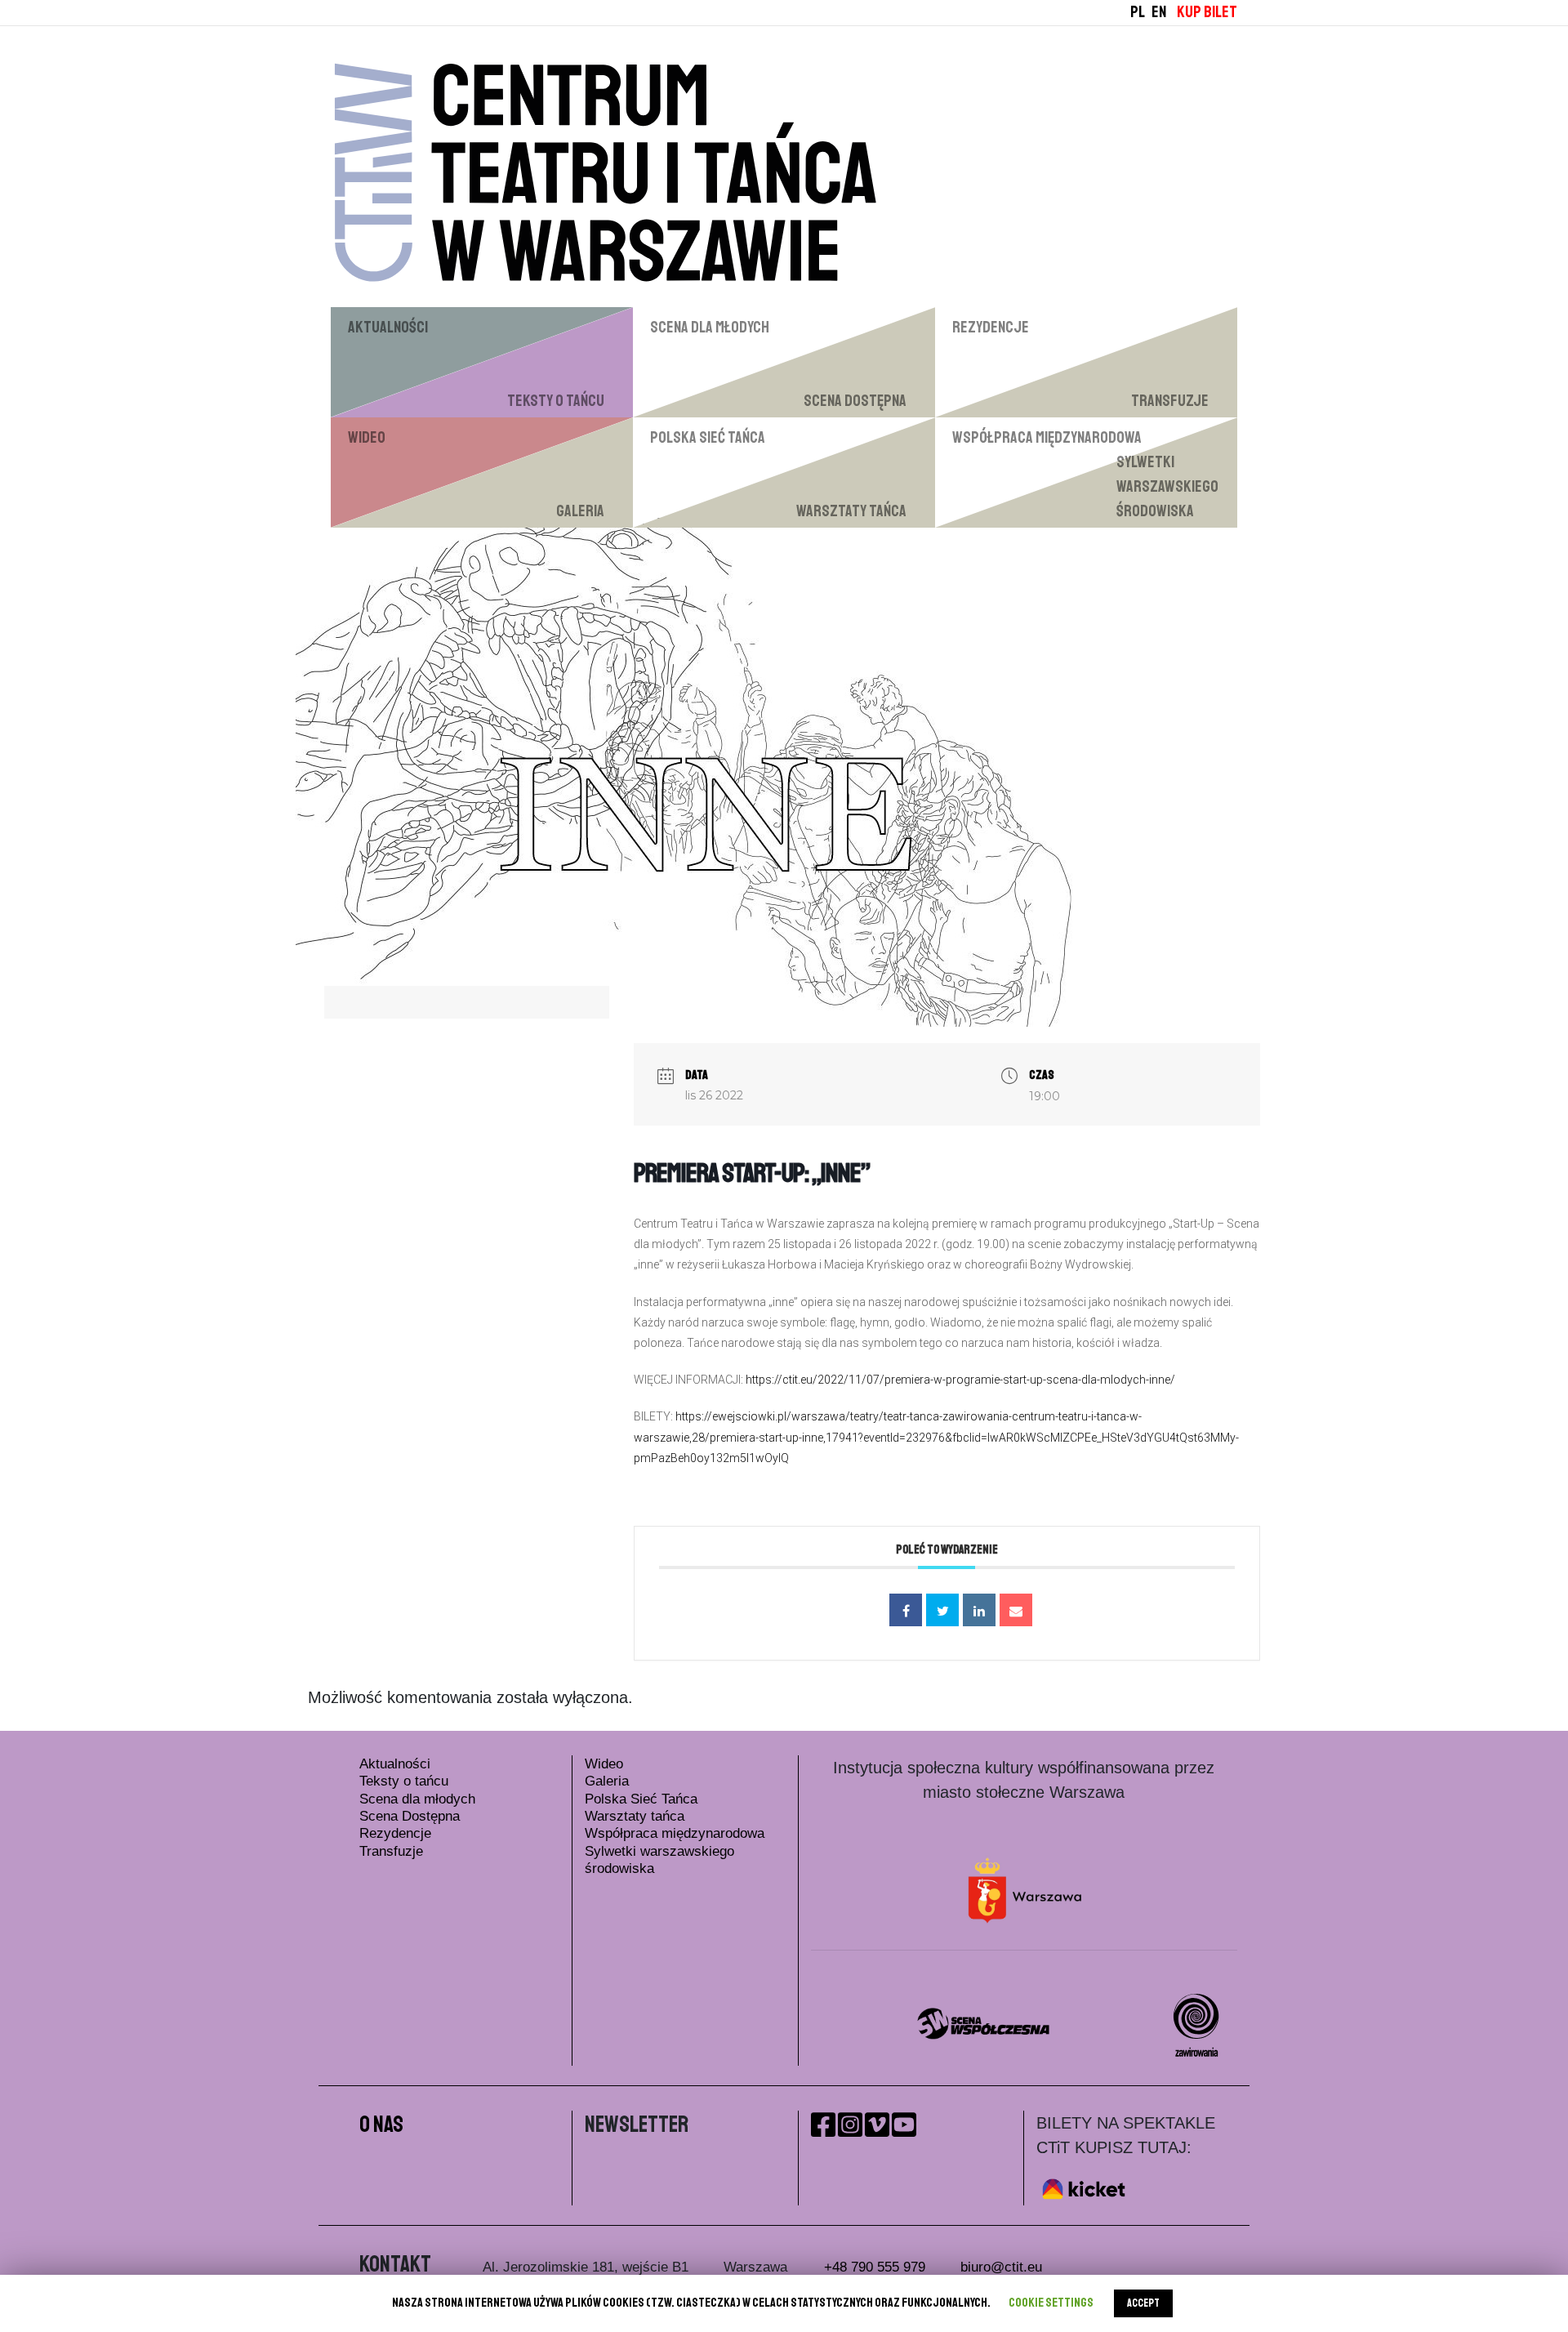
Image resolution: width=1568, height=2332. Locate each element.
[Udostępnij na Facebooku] (906, 1610)
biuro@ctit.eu (1001, 2267)
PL (1138, 12)
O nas (381, 2124)
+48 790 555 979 (875, 2267)
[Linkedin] (979, 1610)
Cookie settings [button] (1051, 2303)
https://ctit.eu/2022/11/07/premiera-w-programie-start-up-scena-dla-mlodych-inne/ (960, 1380)
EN (1159, 12)
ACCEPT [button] (1143, 2303)
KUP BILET (1207, 12)
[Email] (1016, 1610)
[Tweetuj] (942, 1610)
